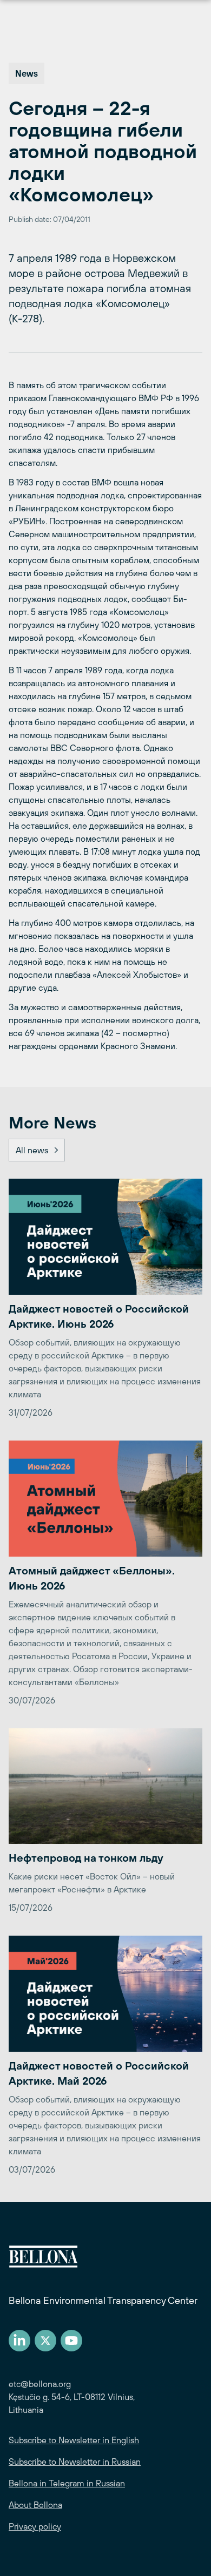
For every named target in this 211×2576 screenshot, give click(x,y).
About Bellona (35, 2505)
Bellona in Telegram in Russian (67, 2483)
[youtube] (71, 2341)
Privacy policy (35, 2526)
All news (32, 1150)
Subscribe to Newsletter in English (74, 2440)
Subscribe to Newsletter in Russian (75, 2462)
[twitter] (45, 2341)
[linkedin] (19, 2341)
